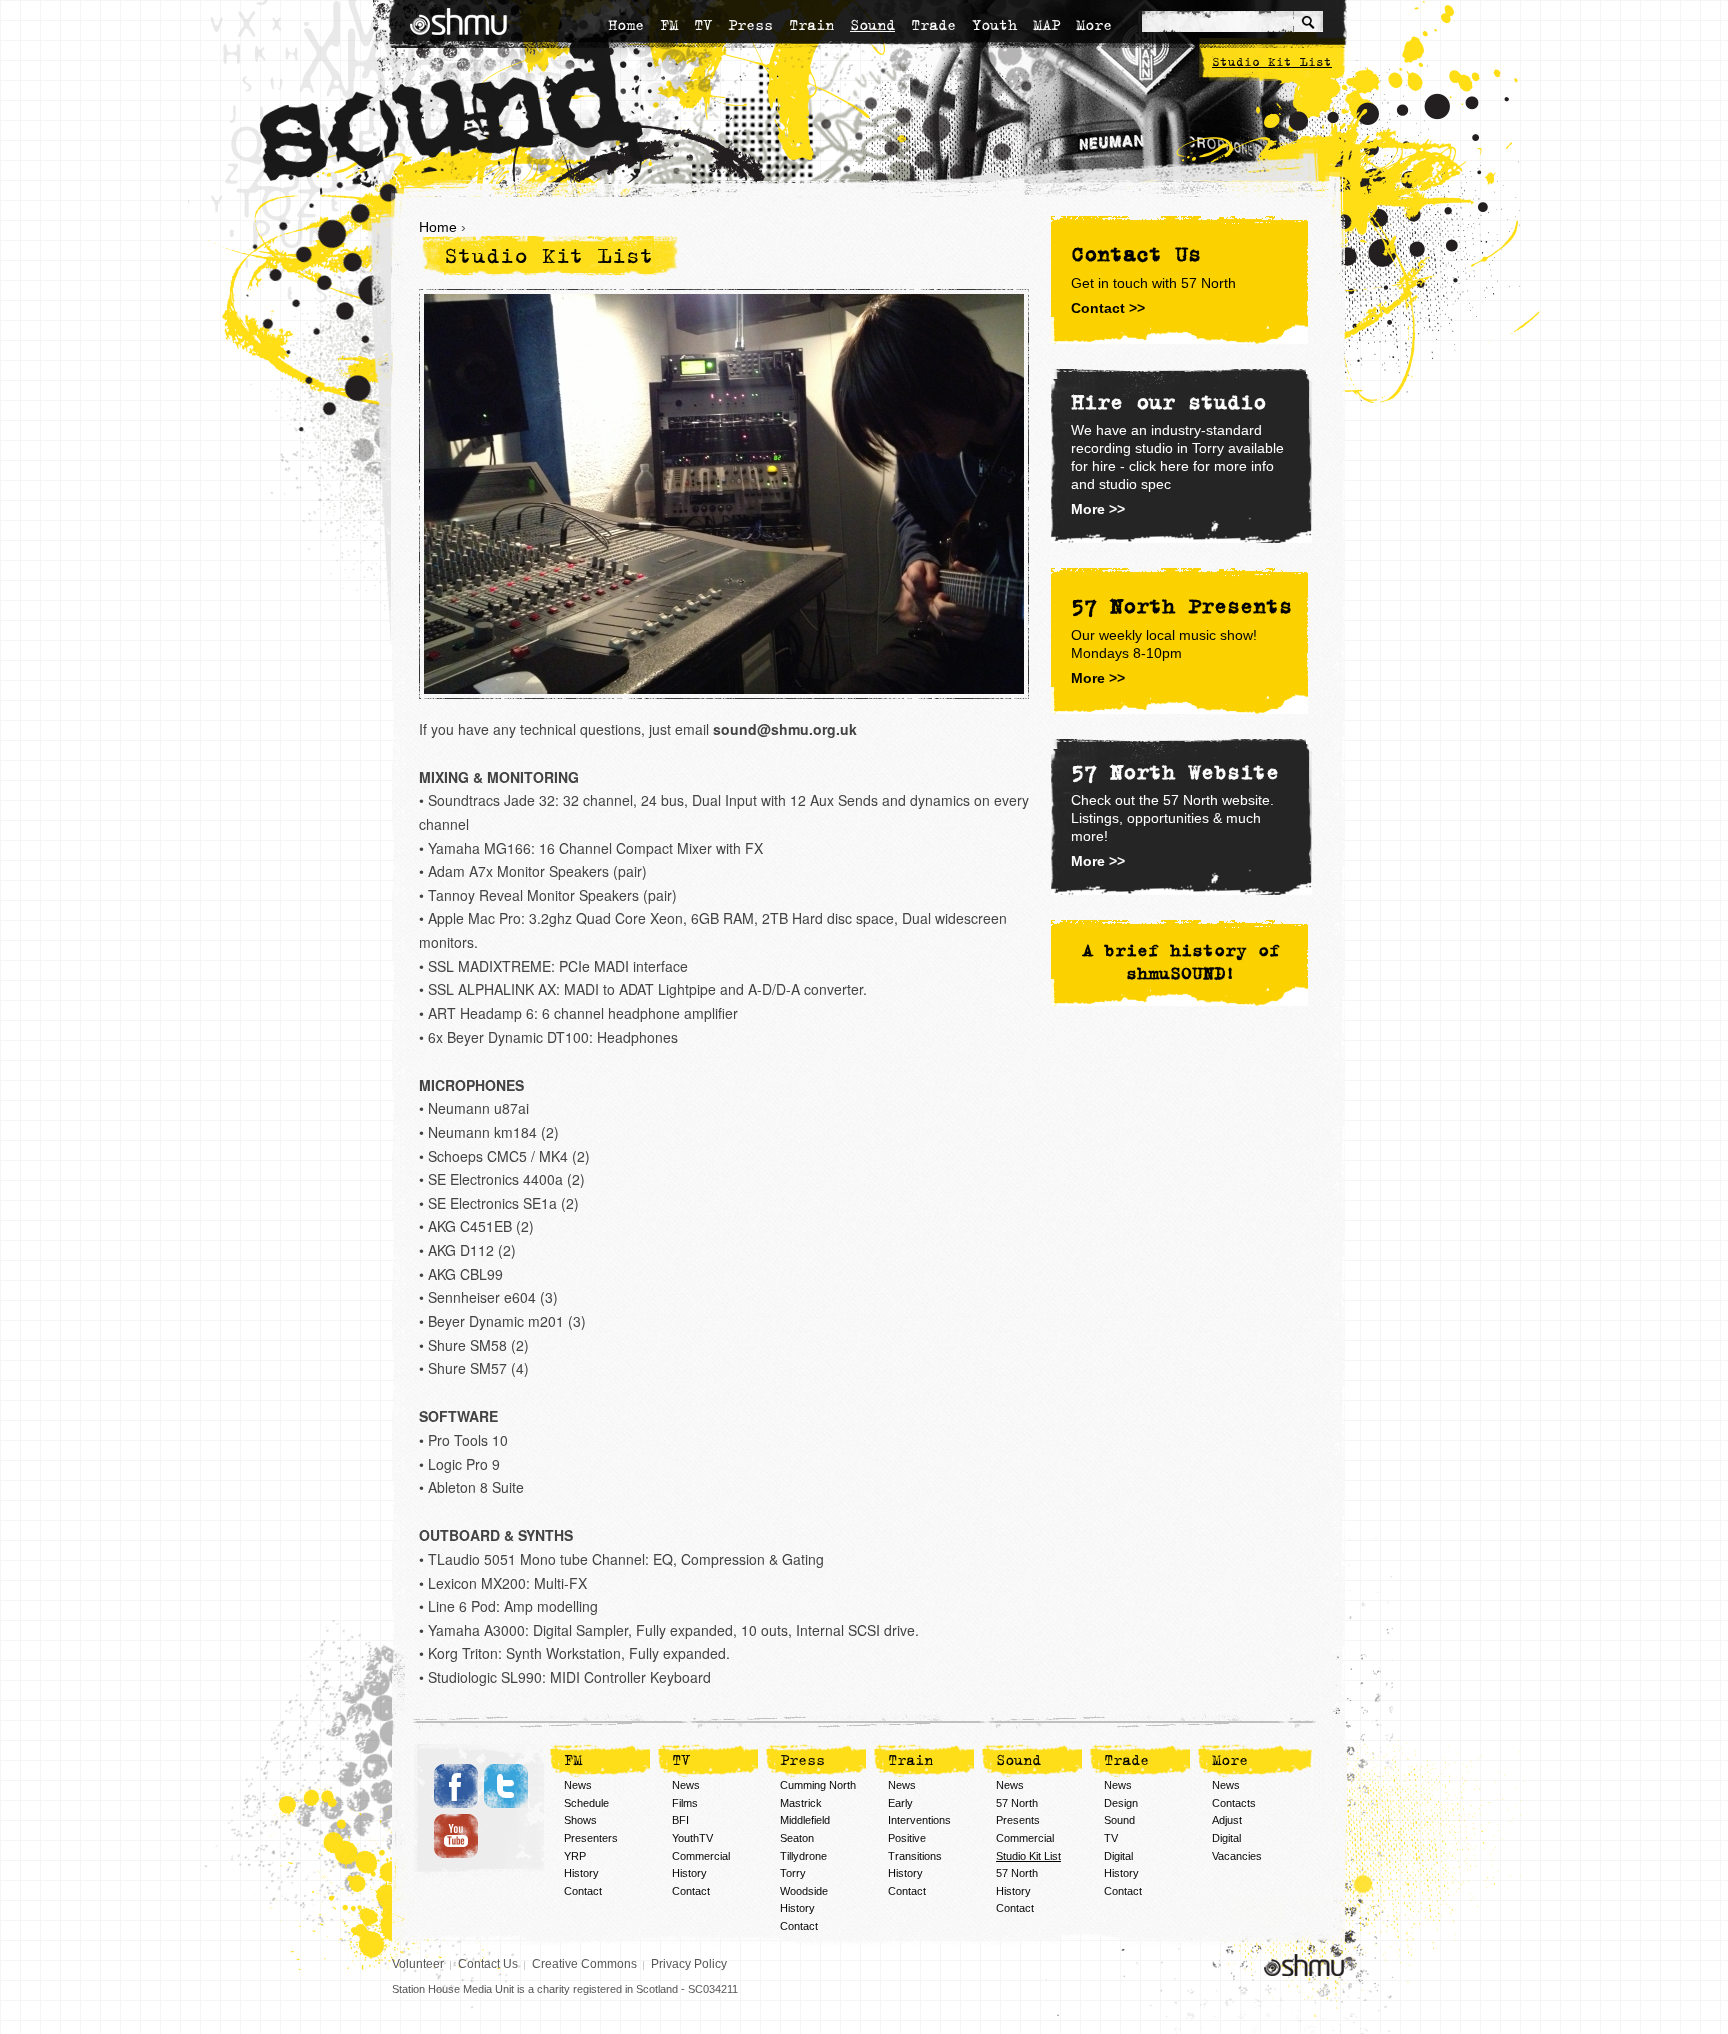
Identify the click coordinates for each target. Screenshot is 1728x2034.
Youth (994, 25)
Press (750, 25)
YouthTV (692, 1838)
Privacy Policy (689, 1964)
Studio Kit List (1272, 62)
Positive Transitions (915, 1847)
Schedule (586, 1803)
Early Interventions (919, 1812)
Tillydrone (803, 1856)
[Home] (458, 21)
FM (669, 25)
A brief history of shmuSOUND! (1181, 962)
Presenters (591, 1838)
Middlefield (805, 1820)
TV (703, 25)
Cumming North (818, 1785)
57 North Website (1175, 772)
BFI (680, 1820)
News (578, 1785)
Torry (793, 1873)
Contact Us (488, 1964)
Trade (933, 25)
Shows (580, 1820)
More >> (1098, 509)
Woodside (804, 1891)
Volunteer (418, 1964)
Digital (1118, 1856)
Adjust (1227, 1820)
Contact (583, 1891)
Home (626, 25)
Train (811, 25)
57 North (1017, 1873)
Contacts (1234, 1803)
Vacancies (1237, 1856)
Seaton (797, 1838)
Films (685, 1803)
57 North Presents (1018, 1812)
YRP (575, 1856)
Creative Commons (584, 1964)
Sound (872, 25)
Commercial (701, 1856)
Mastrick (801, 1803)
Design (1121, 1803)
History (581, 1873)
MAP (1046, 25)
